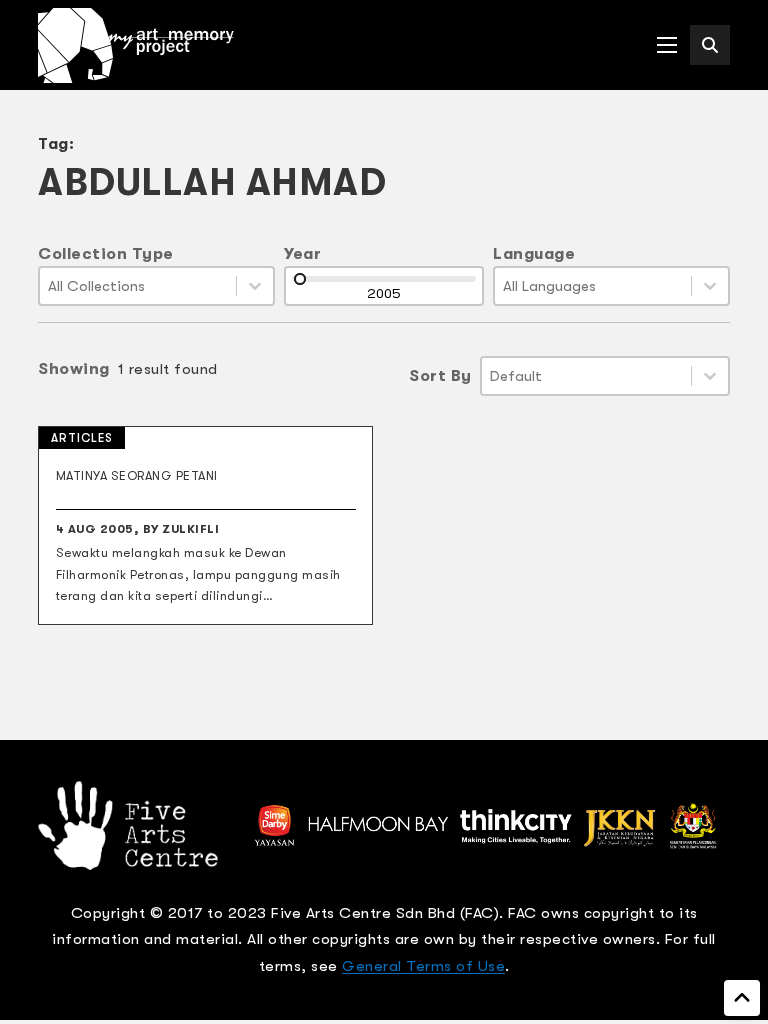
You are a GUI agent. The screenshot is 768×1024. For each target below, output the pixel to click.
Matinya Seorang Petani (137, 476)
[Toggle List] (255, 286)
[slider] (300, 279)
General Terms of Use (423, 966)
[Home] (136, 45)
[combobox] (138, 286)
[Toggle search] (710, 45)
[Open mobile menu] (667, 45)
